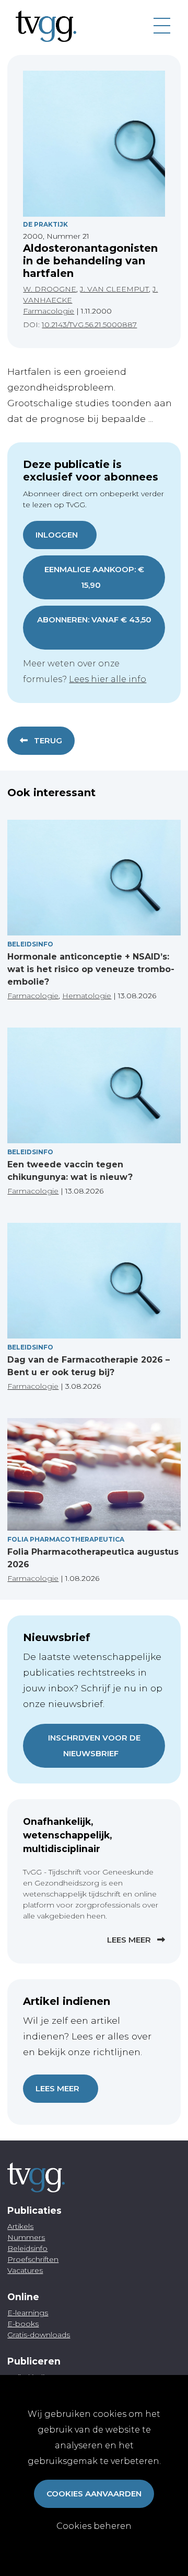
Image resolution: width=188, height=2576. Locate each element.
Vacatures (25, 2270)
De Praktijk (45, 224)
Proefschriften (33, 2259)
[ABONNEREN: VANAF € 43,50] (94, 635)
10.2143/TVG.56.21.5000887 (89, 325)
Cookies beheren (94, 2526)
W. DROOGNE (50, 289)
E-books (23, 2324)
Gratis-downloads (39, 2335)
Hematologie (87, 996)
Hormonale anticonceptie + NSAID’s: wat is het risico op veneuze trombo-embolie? (91, 969)
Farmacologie (49, 311)
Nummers (26, 2237)
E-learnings (28, 2313)
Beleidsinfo (30, 944)
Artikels (20, 2226)
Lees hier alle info (108, 679)
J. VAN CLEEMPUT (114, 289)
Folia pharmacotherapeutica (66, 1539)
